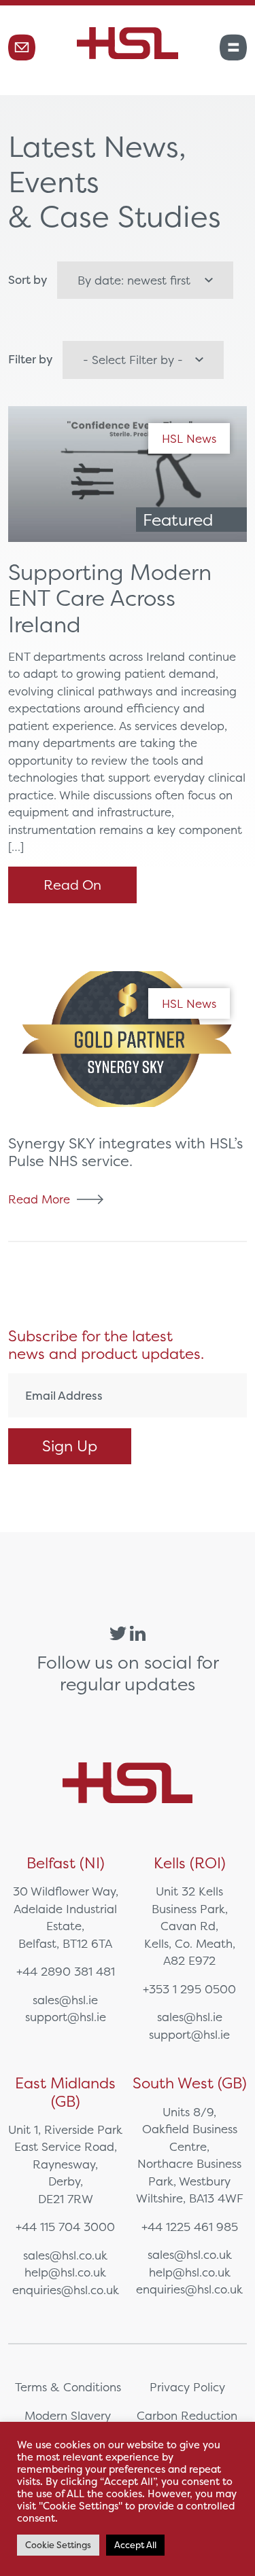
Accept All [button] (135, 2545)
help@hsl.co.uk (65, 2272)
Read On (72, 885)
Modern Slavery (68, 2415)
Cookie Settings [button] (58, 2545)
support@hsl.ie (66, 2017)
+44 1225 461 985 (190, 2227)
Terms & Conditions (68, 2387)
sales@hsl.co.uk (65, 2255)
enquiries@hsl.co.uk (66, 2290)
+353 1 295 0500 (189, 1989)
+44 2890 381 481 (66, 1971)
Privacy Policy (187, 2387)
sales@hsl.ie (65, 2000)
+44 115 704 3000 (65, 2227)
